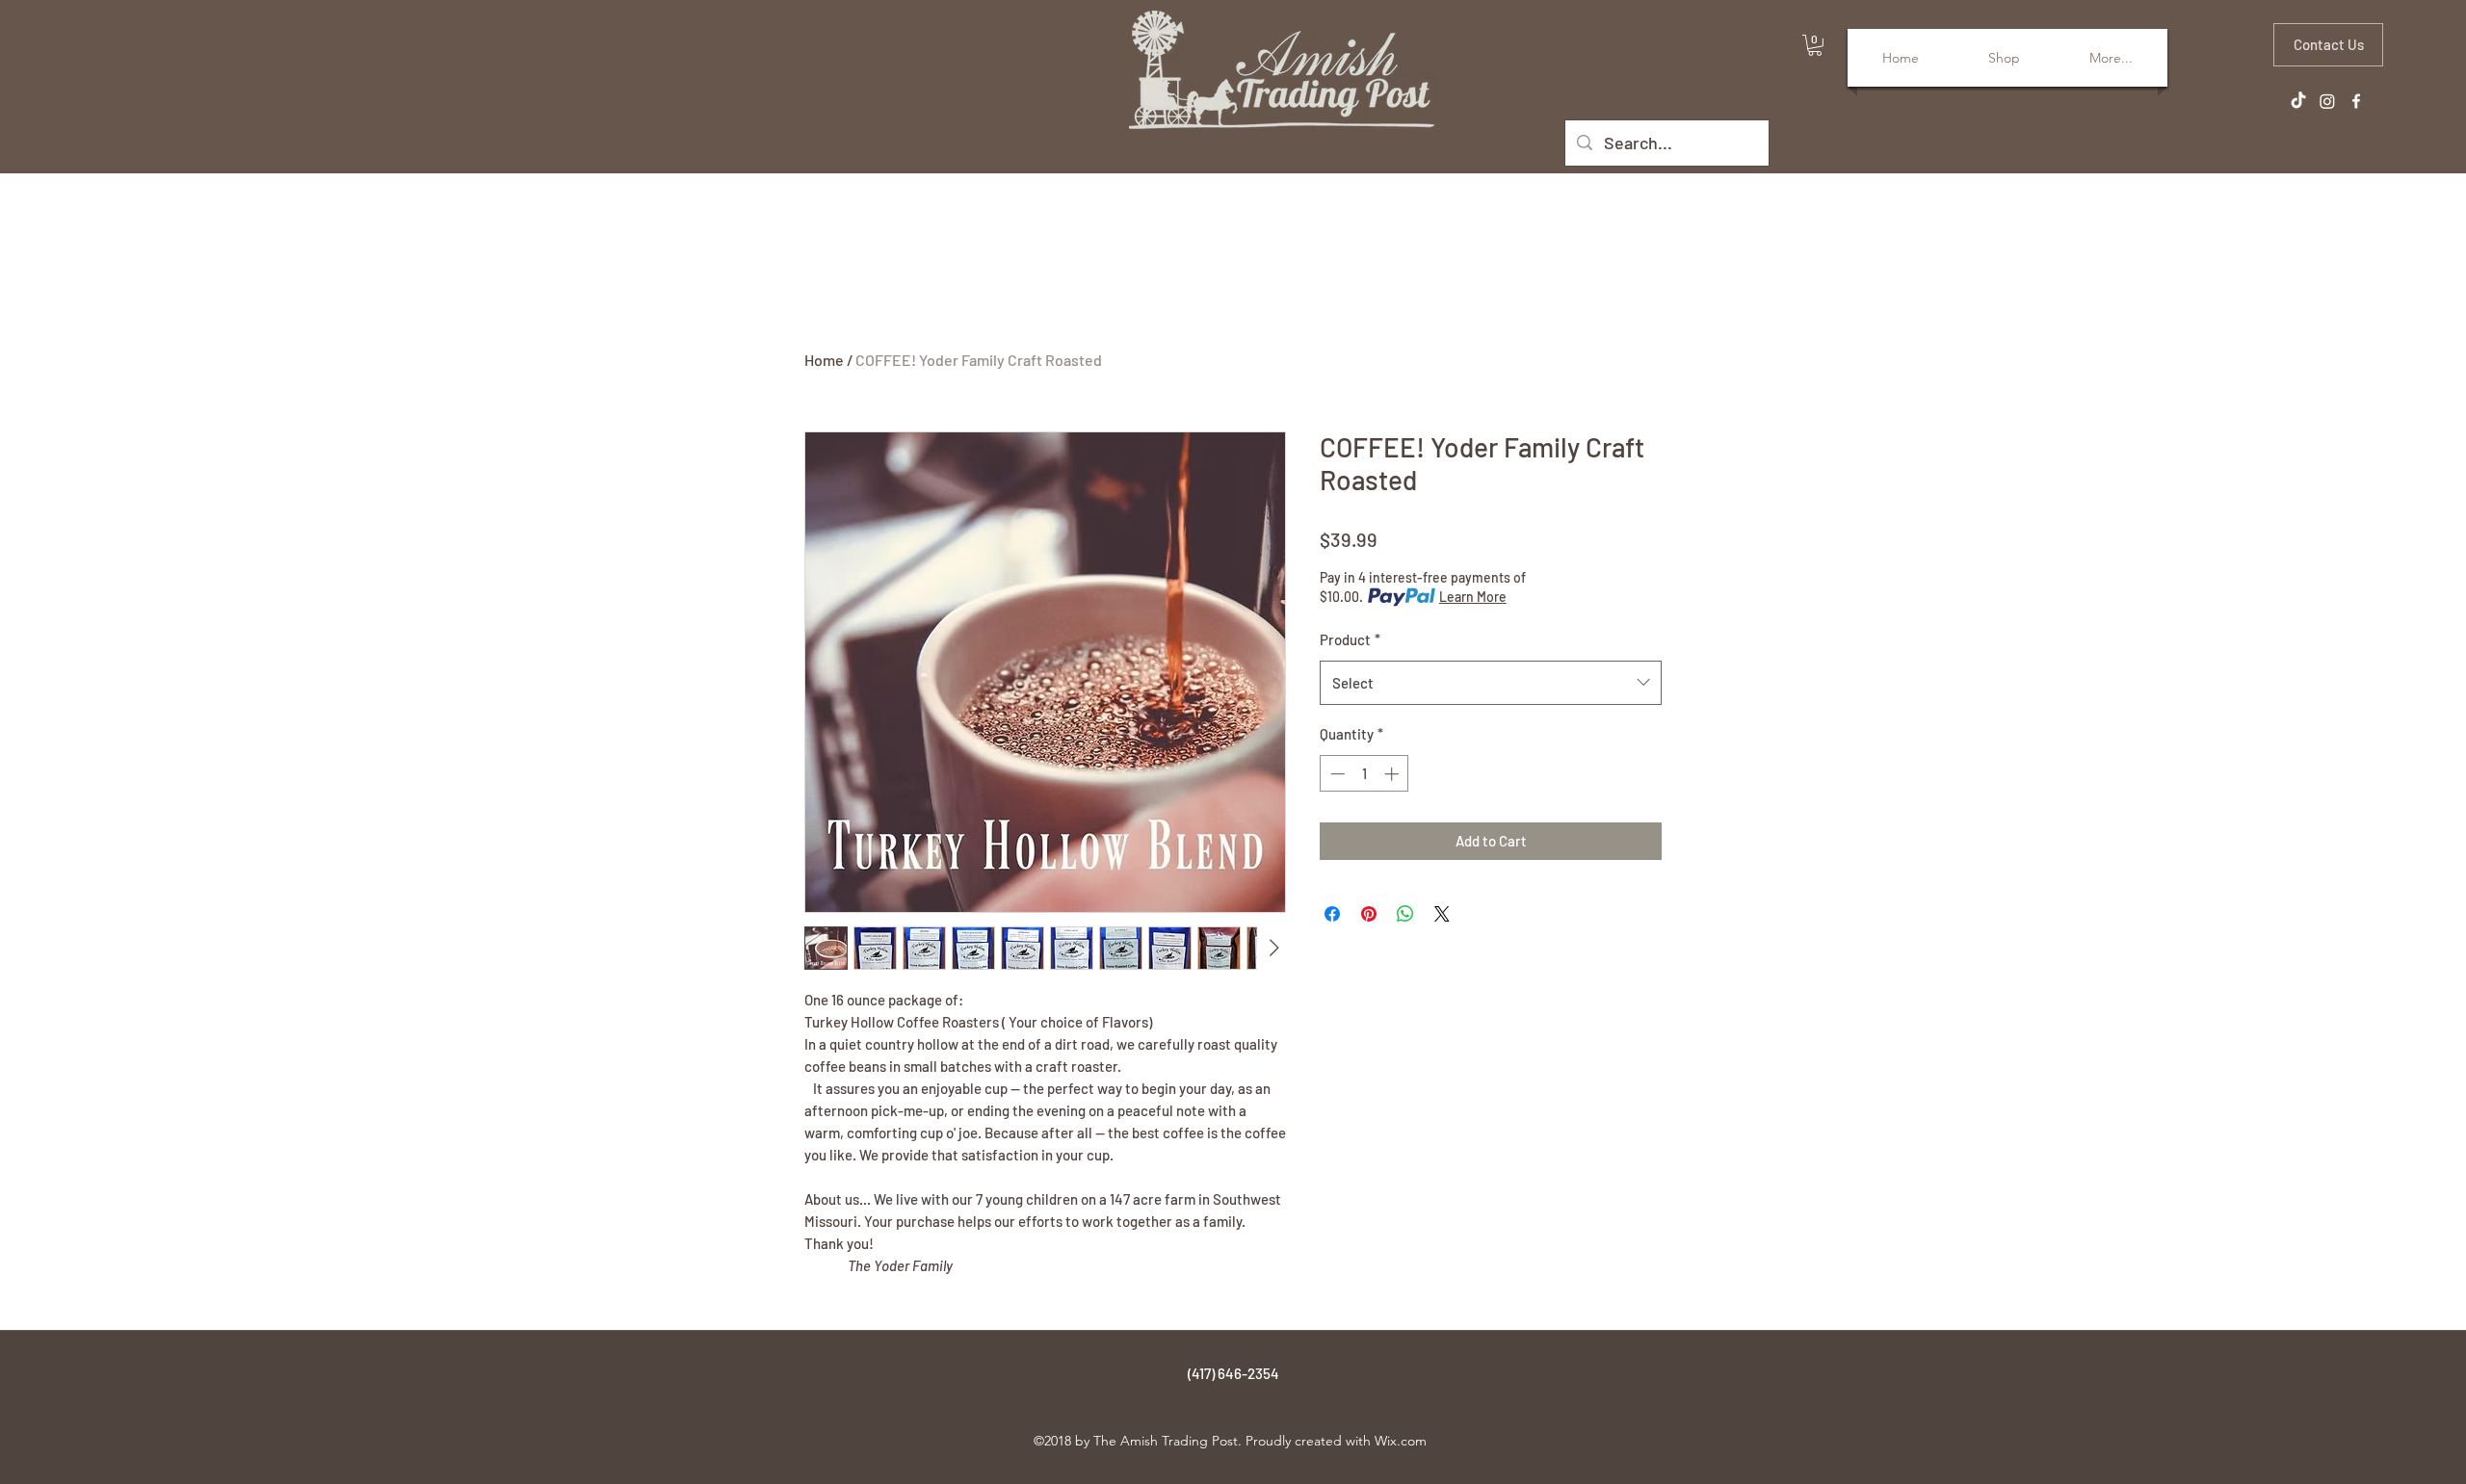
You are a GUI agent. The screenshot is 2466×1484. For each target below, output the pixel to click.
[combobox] (1491, 683)
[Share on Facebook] (1332, 914)
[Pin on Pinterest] (1369, 914)
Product (1350, 639)
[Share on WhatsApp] (1405, 914)
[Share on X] (1442, 914)
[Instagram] (2327, 101)
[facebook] (2356, 101)
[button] (1815, 45)
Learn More (1473, 597)
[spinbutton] (1364, 774)
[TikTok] (2298, 101)
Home (824, 360)
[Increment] (1393, 774)
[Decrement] (1336, 774)
